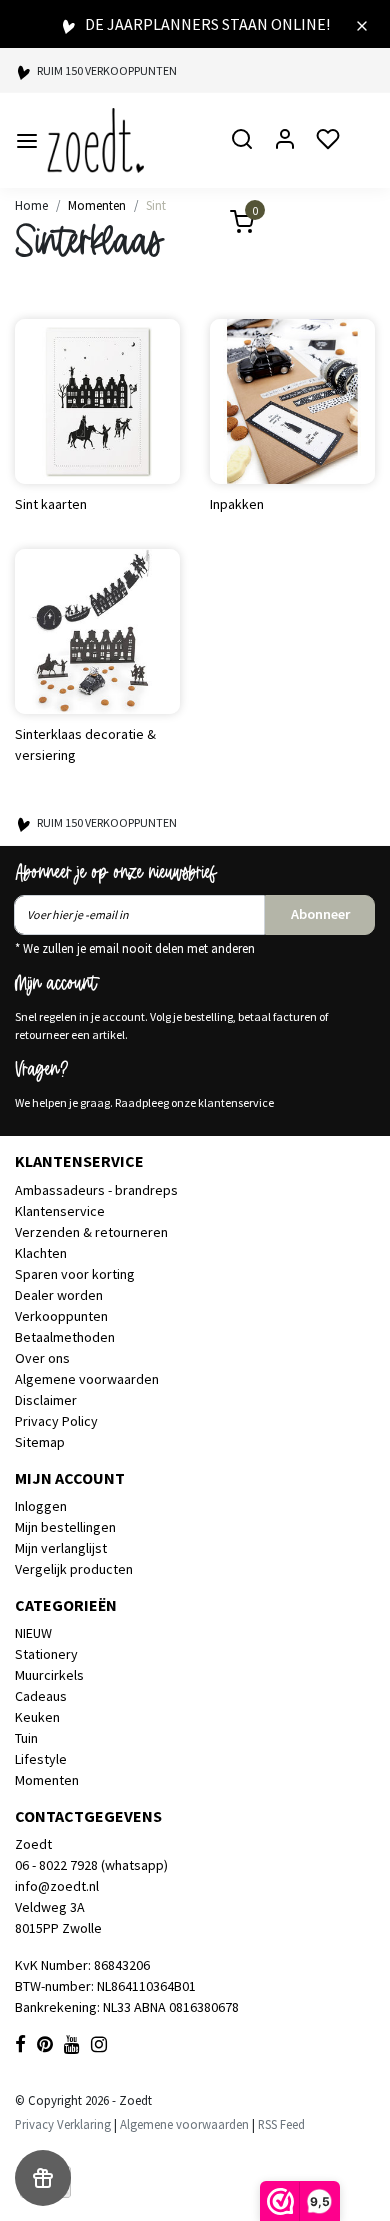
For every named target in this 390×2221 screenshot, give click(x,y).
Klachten (41, 1253)
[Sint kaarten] (97, 401)
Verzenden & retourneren (91, 1232)
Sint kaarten (51, 504)
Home (31, 205)
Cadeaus (41, 1696)
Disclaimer (46, 1400)
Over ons (42, 1358)
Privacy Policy (56, 1421)
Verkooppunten (61, 1316)
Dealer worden (59, 1295)
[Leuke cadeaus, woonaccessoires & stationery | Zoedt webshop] (95, 140)
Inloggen (41, 1506)
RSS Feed (281, 2124)
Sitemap (40, 1442)
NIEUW (33, 1633)
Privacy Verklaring (63, 2124)
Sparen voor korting (75, 1274)
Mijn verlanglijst (61, 1548)
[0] (230, 224)
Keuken (37, 1717)
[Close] (362, 24)
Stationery (46, 1654)
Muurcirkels (49, 1675)
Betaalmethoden (65, 1337)
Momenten (97, 205)
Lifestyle (41, 1759)
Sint (156, 205)
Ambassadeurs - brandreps (96, 1190)
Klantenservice (60, 1211)
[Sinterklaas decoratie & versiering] (97, 631)
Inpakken (237, 504)
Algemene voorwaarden (87, 1379)
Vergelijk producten (74, 1569)
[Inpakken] (292, 401)
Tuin (26, 1738)
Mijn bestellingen (65, 1527)
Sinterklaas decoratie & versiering (85, 744)
